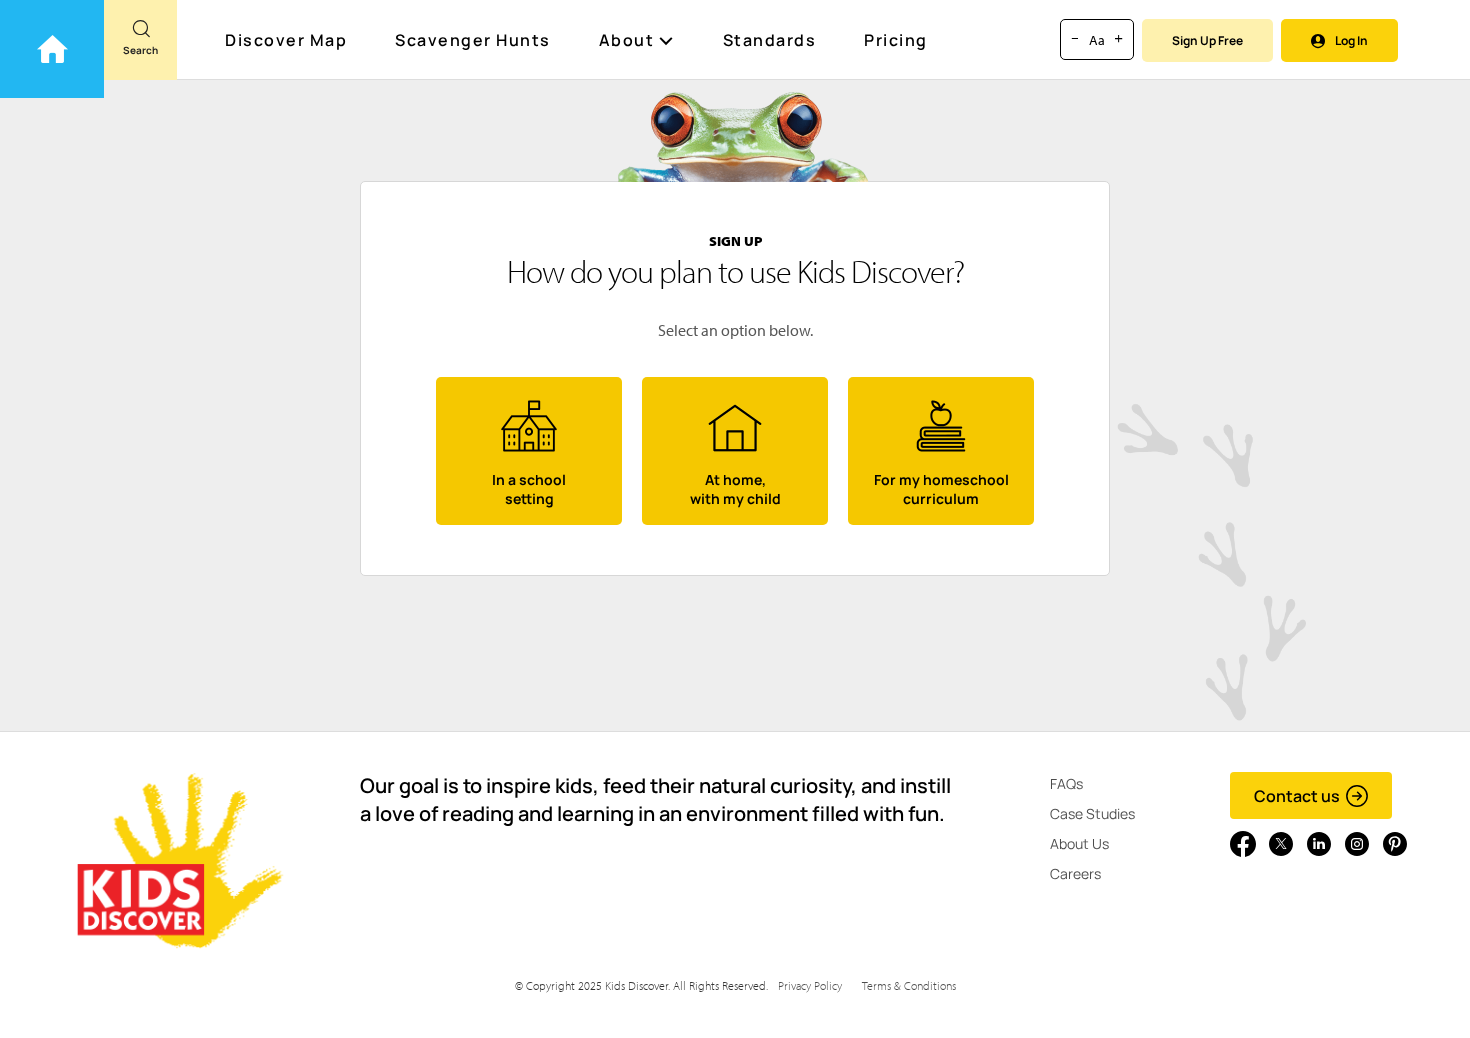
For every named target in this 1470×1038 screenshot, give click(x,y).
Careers (1075, 873)
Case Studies (1092, 813)
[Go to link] (52, 49)
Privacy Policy (810, 985)
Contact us (1297, 796)
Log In (1351, 40)
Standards (770, 40)
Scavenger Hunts (473, 40)
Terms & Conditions (909, 985)
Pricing (896, 40)
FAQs (1066, 783)
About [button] (627, 40)
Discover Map (286, 40)
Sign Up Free (1207, 40)
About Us (1079, 843)
